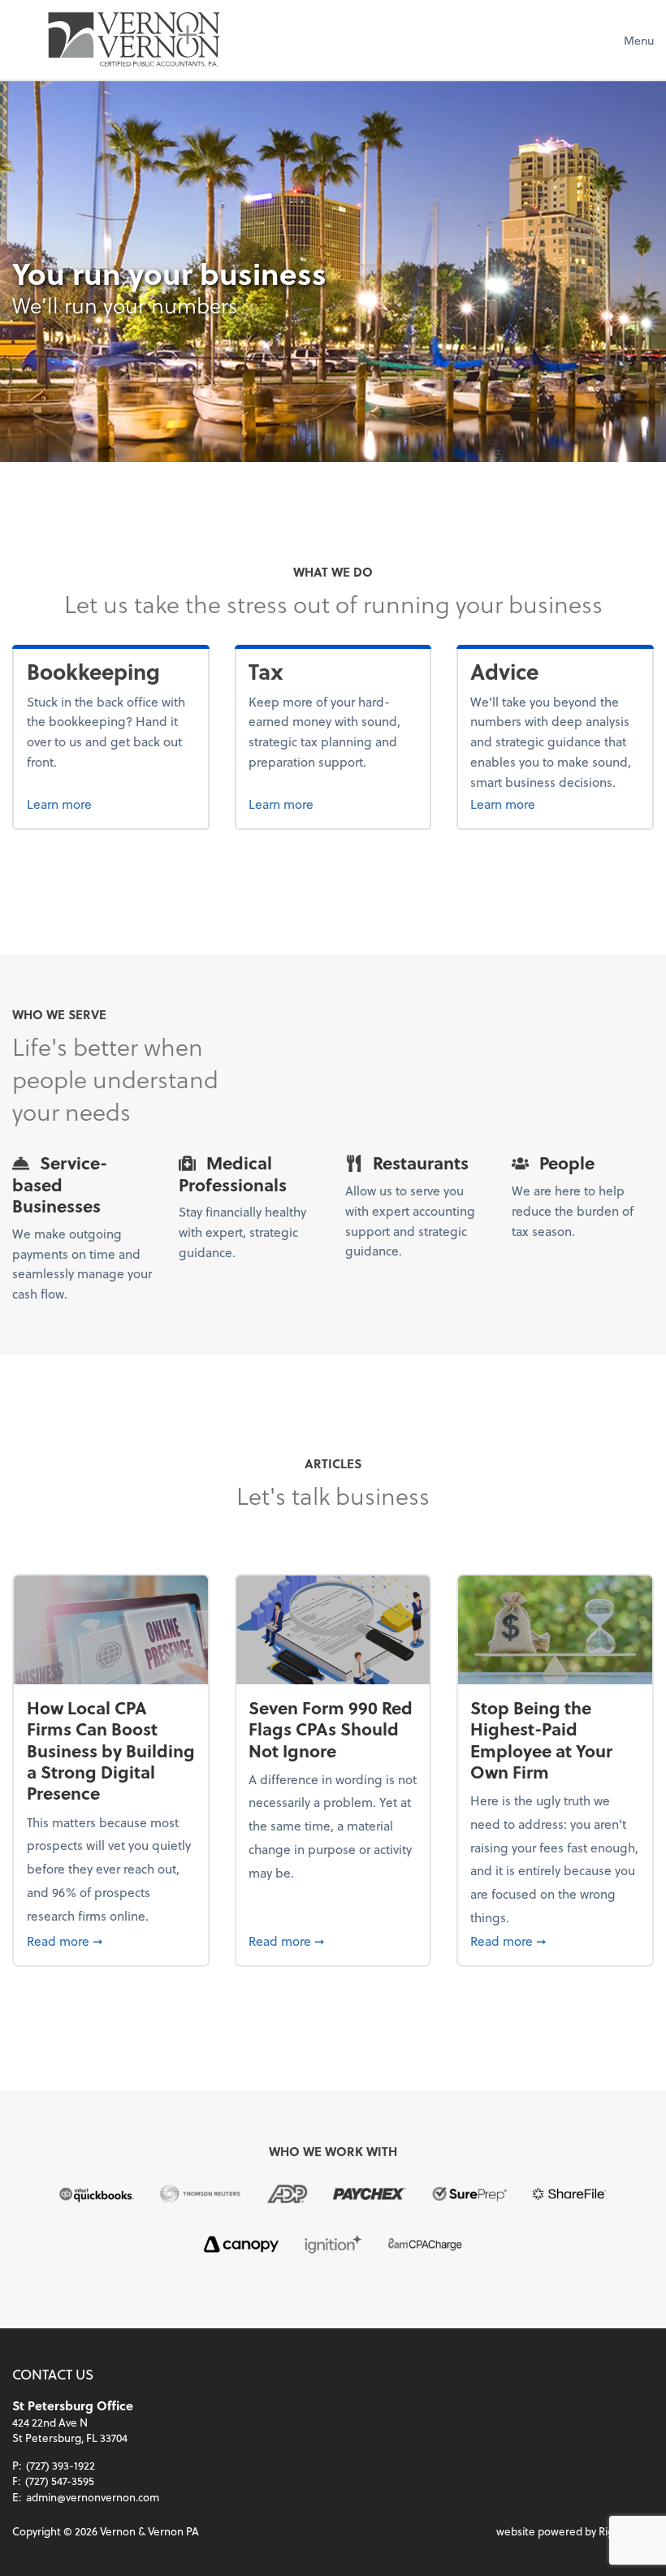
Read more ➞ (111, 1940)
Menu (639, 40)
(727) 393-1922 (61, 2465)
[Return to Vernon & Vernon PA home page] (134, 40)
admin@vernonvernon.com (93, 2497)
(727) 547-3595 (60, 2481)
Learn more (111, 803)
